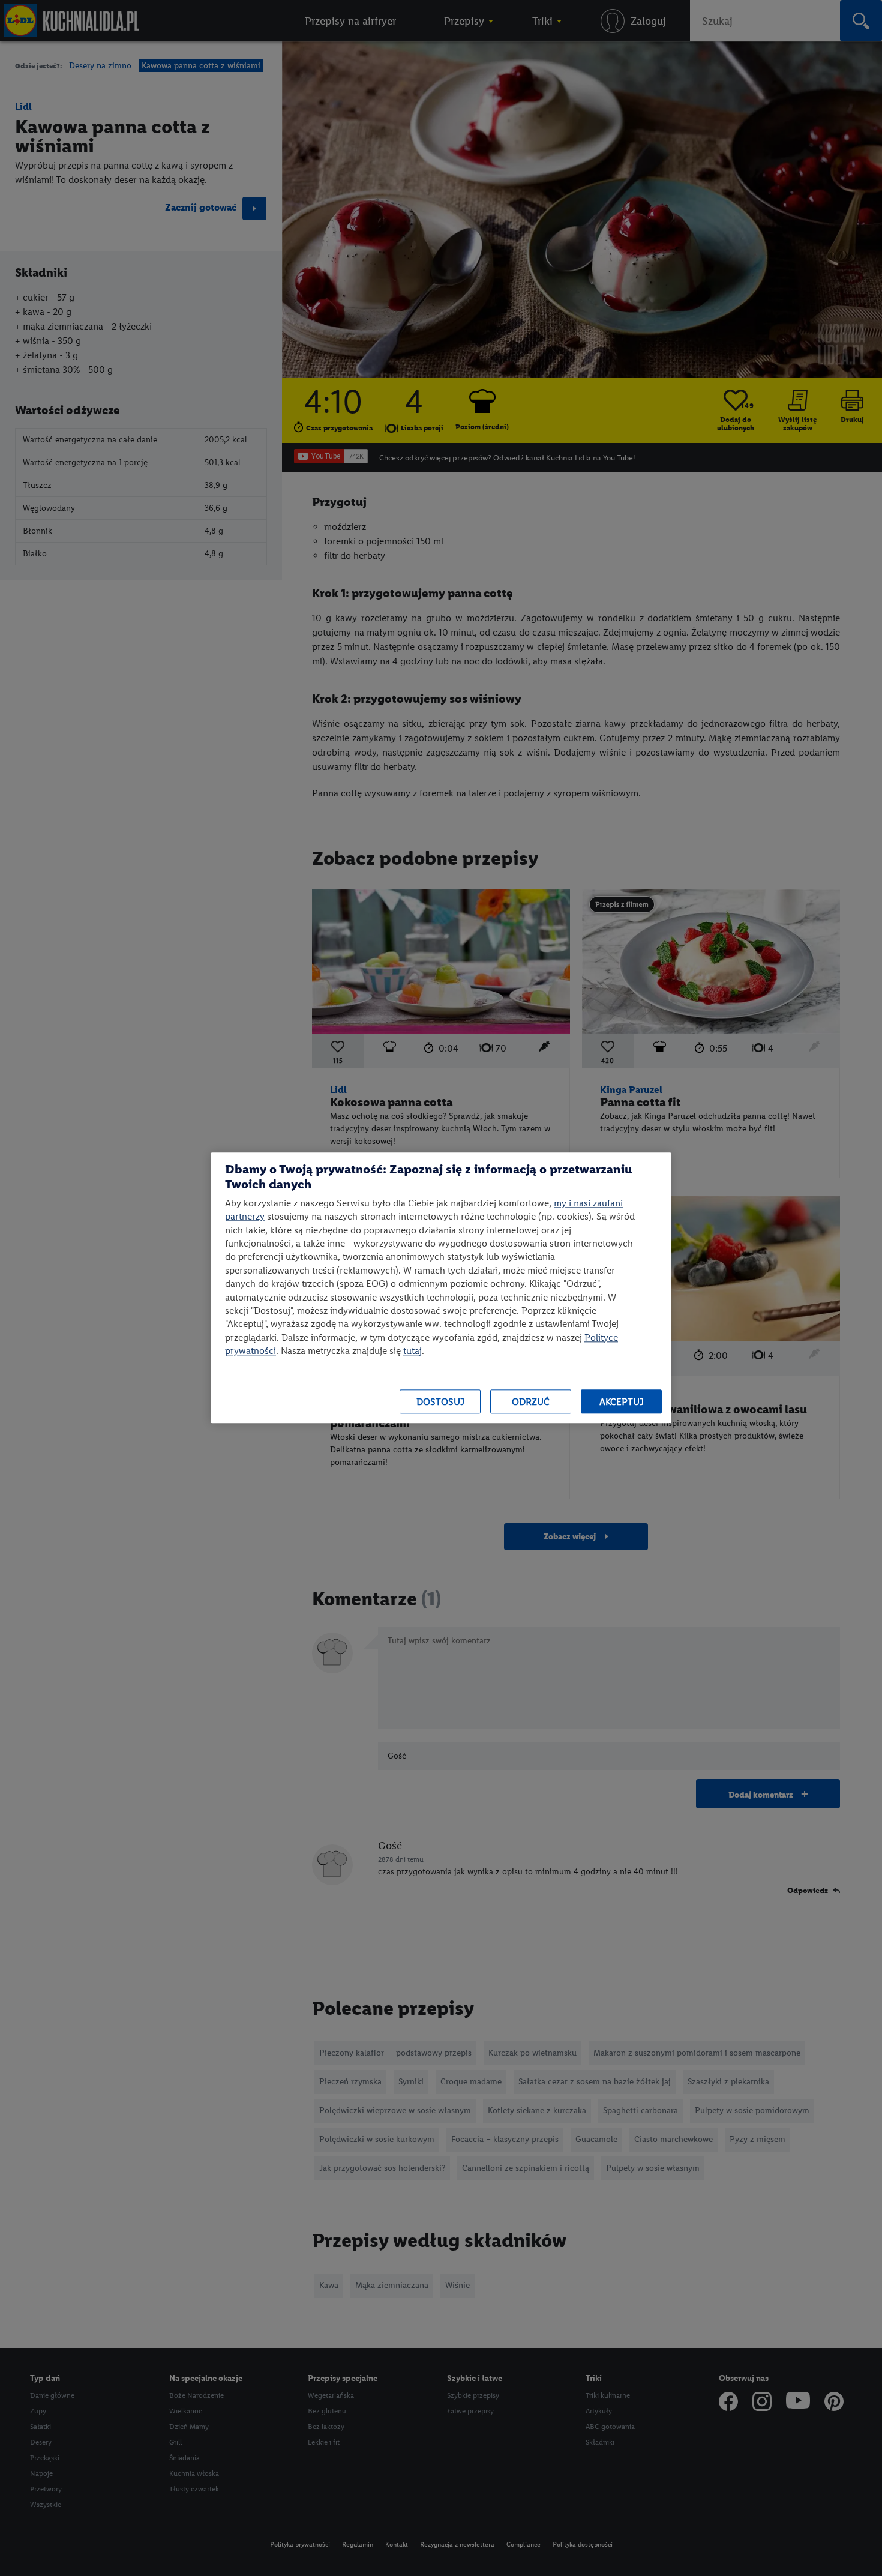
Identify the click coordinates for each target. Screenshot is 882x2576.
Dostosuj (440, 1402)
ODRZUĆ (531, 1402)
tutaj (412, 1351)
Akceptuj (622, 1402)
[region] (441, 1288)
